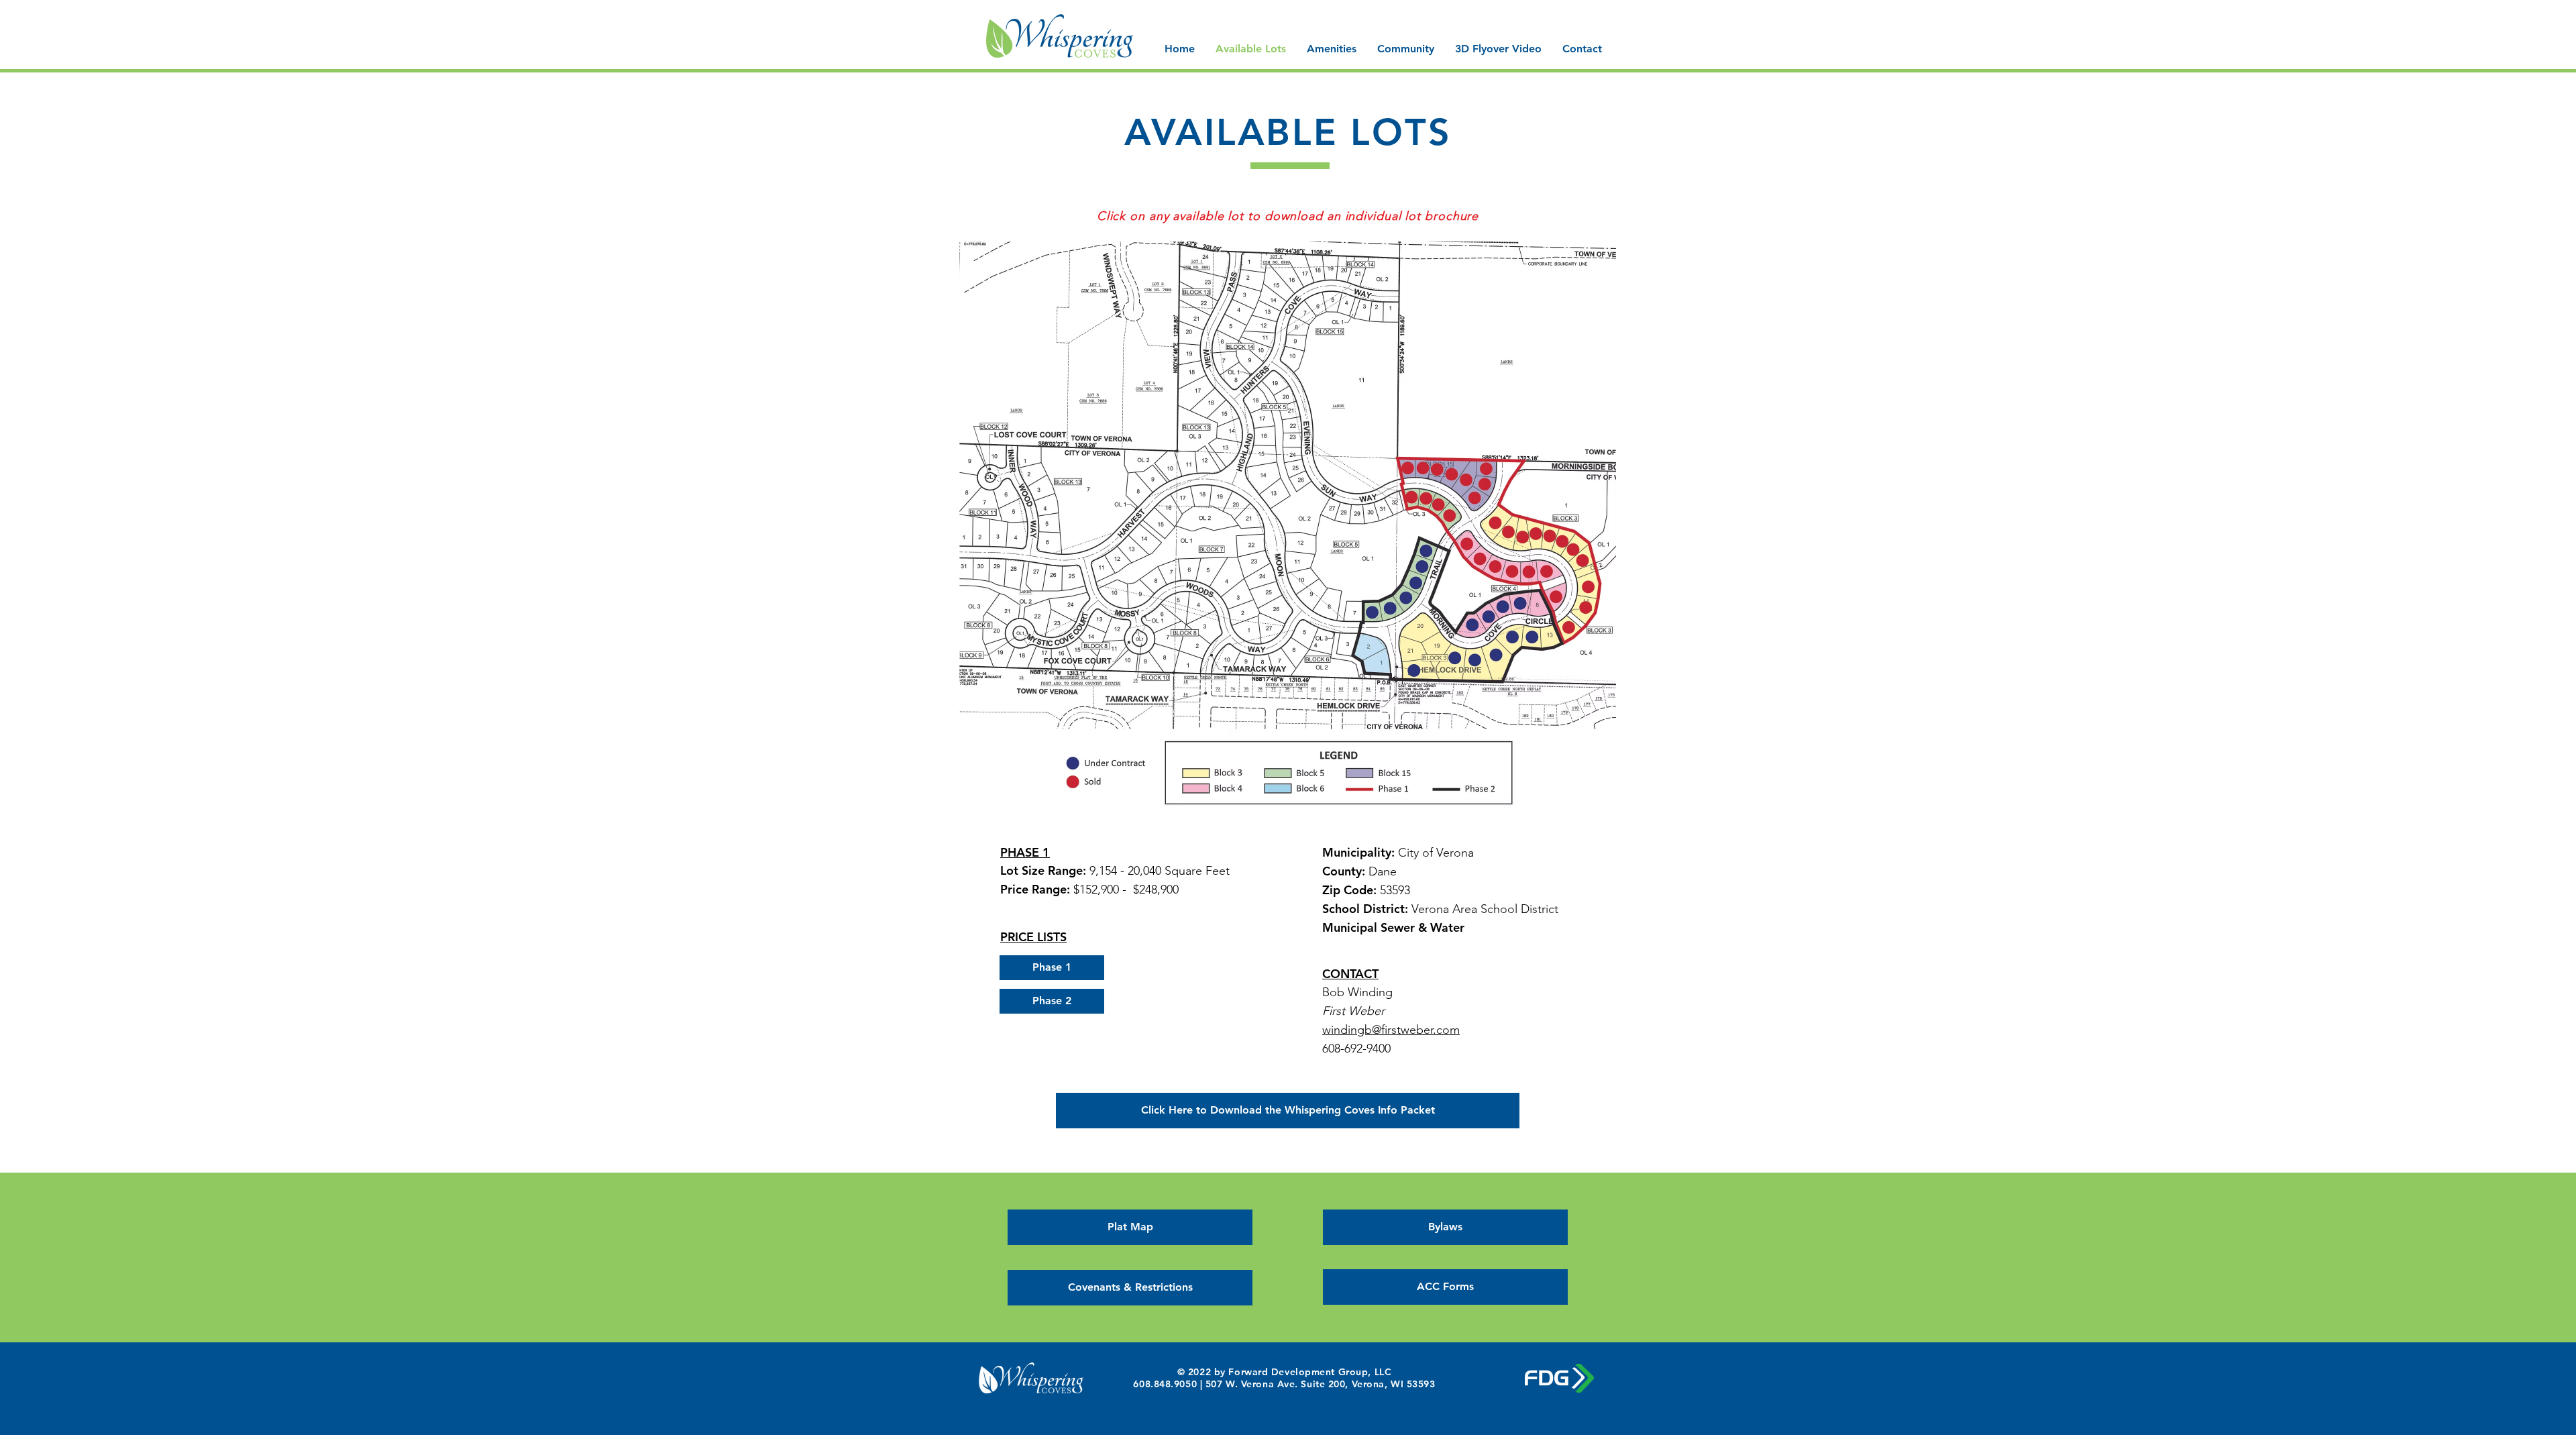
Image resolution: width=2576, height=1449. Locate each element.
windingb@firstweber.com (1391, 1030)
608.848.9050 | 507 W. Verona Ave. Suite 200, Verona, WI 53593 (1284, 1384)
